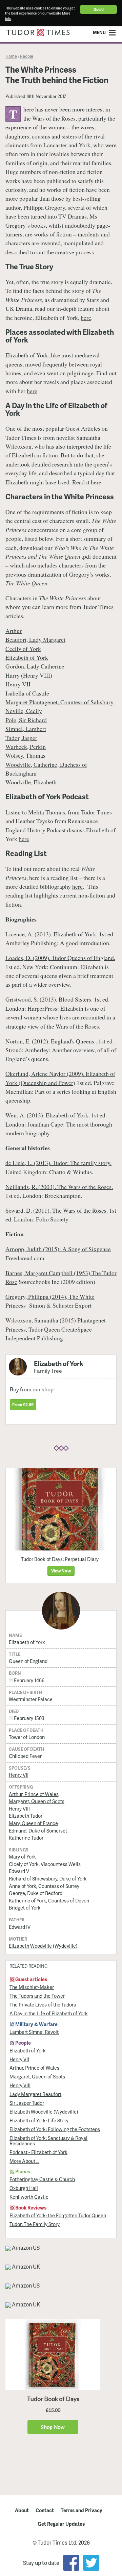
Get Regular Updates (61, 2524)
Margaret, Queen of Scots (37, 1801)
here (86, 318)
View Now (61, 1571)
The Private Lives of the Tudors (43, 2004)
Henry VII (18, 684)
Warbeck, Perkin (26, 747)
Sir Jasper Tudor (27, 2103)
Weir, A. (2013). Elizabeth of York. (48, 1115)
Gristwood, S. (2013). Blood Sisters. (49, 999)
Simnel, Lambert (26, 729)
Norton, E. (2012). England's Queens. (50, 1041)
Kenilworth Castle (29, 2197)
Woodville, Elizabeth (31, 782)
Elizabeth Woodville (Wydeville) (43, 1946)
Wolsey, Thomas (25, 755)
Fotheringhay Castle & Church (42, 2179)
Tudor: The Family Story (35, 2224)
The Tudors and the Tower (37, 1996)
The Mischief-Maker (32, 1987)
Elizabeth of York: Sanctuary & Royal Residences (48, 2141)
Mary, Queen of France (33, 1823)
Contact (45, 2510)
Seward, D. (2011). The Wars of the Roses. (57, 1210)
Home (11, 56)
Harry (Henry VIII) (29, 675)
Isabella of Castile (27, 693)
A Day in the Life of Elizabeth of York (49, 2013)
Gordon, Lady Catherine (35, 666)
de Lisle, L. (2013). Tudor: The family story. (58, 1163)
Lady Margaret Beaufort (35, 2094)
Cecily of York (23, 649)
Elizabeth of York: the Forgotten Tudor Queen (58, 2215)
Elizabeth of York (27, 657)
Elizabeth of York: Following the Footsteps (55, 2129)
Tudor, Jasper (21, 738)
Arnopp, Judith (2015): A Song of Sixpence (58, 1249)
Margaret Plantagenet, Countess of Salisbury (59, 702)
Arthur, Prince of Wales (34, 1794)
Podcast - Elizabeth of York (38, 2152)
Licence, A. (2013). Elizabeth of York (51, 934)
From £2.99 (23, 1405)
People (27, 56)
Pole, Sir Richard (26, 720)
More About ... (24, 2161)
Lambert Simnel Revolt (34, 2032)
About (22, 2510)
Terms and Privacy (82, 2510)
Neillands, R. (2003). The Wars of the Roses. (59, 1187)
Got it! (99, 9)
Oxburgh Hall (24, 2188)
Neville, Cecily (24, 711)
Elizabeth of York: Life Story (39, 2120)
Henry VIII (19, 1809)
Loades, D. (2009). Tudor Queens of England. (60, 958)
